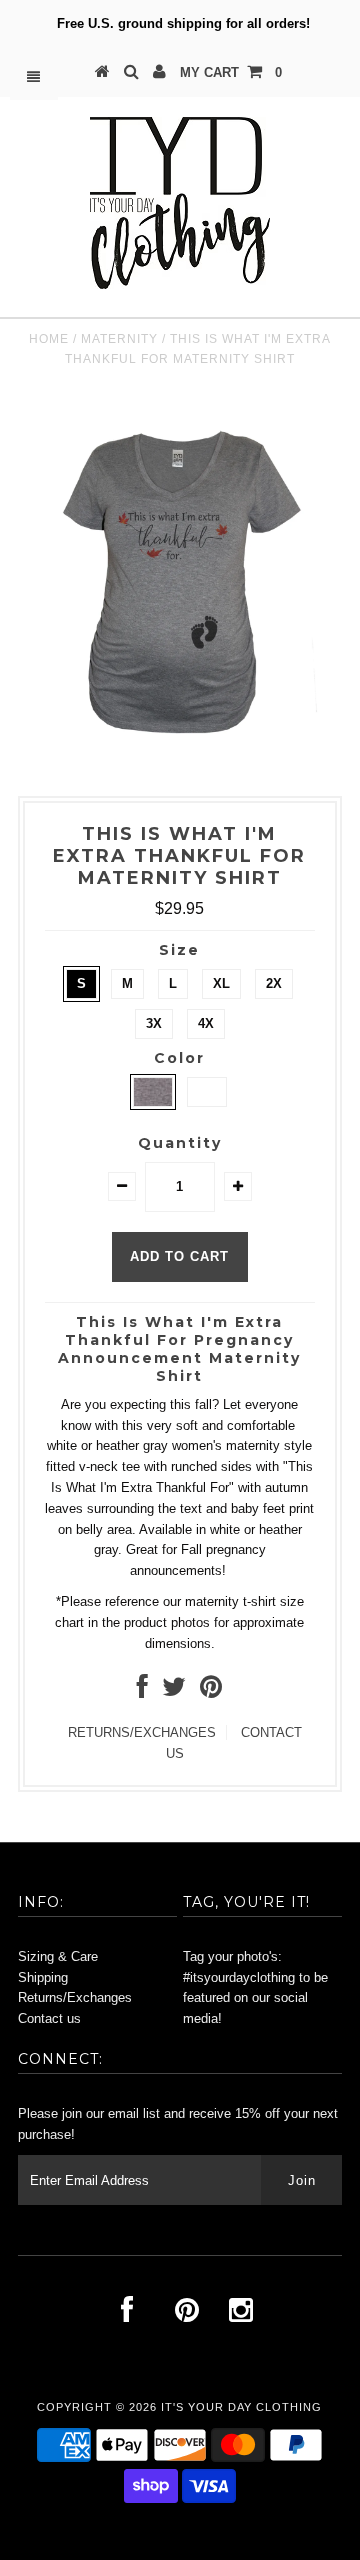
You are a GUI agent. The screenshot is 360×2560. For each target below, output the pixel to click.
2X (274, 983)
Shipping (43, 1977)
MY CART (231, 72)
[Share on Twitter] (174, 1691)
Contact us (49, 2018)
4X (206, 1023)
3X (154, 1023)
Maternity (119, 339)
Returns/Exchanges (75, 1997)
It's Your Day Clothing (241, 2407)
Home (49, 339)
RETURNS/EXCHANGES (142, 1732)
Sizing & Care (58, 1956)
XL (221, 983)
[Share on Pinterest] (211, 1691)
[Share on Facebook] (142, 1691)
